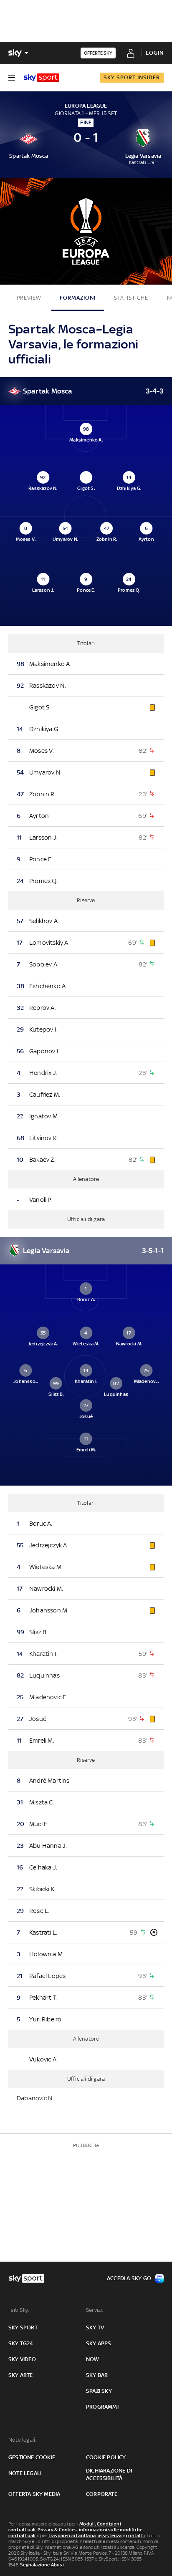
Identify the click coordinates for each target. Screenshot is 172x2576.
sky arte (21, 2375)
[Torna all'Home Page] (42, 78)
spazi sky (99, 2391)
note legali (25, 2473)
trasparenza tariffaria (72, 2536)
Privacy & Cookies (57, 2530)
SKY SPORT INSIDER (132, 77)
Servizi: (95, 2310)
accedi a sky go (129, 2278)
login (155, 53)
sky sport (23, 2327)
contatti (135, 2536)
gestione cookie (32, 2457)
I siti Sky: (19, 2310)
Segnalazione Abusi (42, 2565)
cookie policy (106, 2457)
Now (93, 2359)
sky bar (97, 2375)
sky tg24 (21, 2343)
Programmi (102, 2407)
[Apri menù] (12, 78)
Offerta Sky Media (34, 2494)
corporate (102, 2494)
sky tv (95, 2327)
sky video (22, 2359)
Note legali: (22, 2440)
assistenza (110, 2536)
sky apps (99, 2343)
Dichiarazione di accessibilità (109, 2474)
